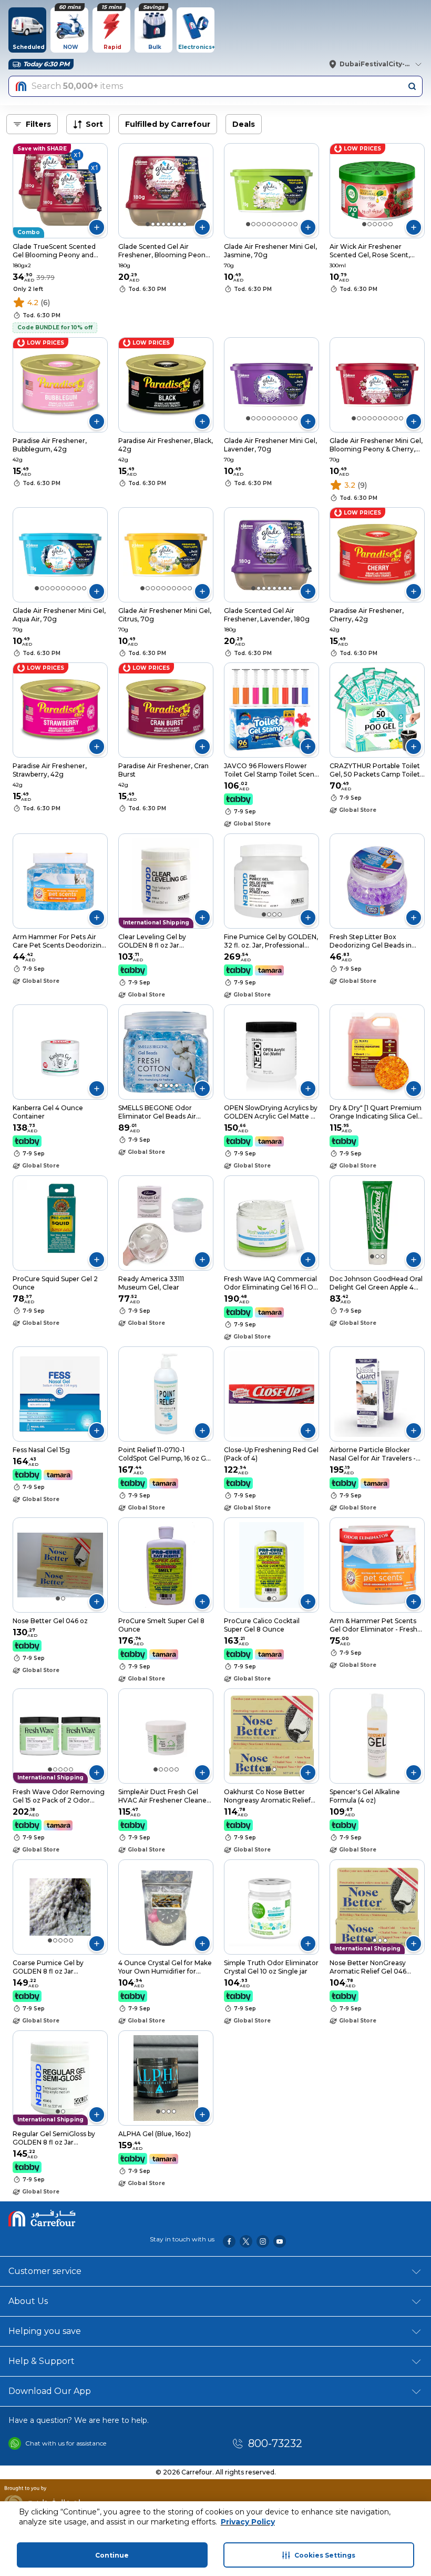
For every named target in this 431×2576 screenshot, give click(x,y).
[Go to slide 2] (153, 224)
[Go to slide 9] (290, 224)
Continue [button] (112, 2555)
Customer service (45, 2271)
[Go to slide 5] (169, 224)
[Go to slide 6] (174, 224)
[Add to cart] (97, 227)
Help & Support (42, 2361)
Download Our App (50, 2391)
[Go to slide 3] (158, 224)
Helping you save (45, 2331)
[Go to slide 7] (179, 224)
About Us (28, 2301)
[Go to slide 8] (184, 224)
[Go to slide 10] (295, 224)
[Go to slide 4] (163, 224)
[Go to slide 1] (148, 224)
